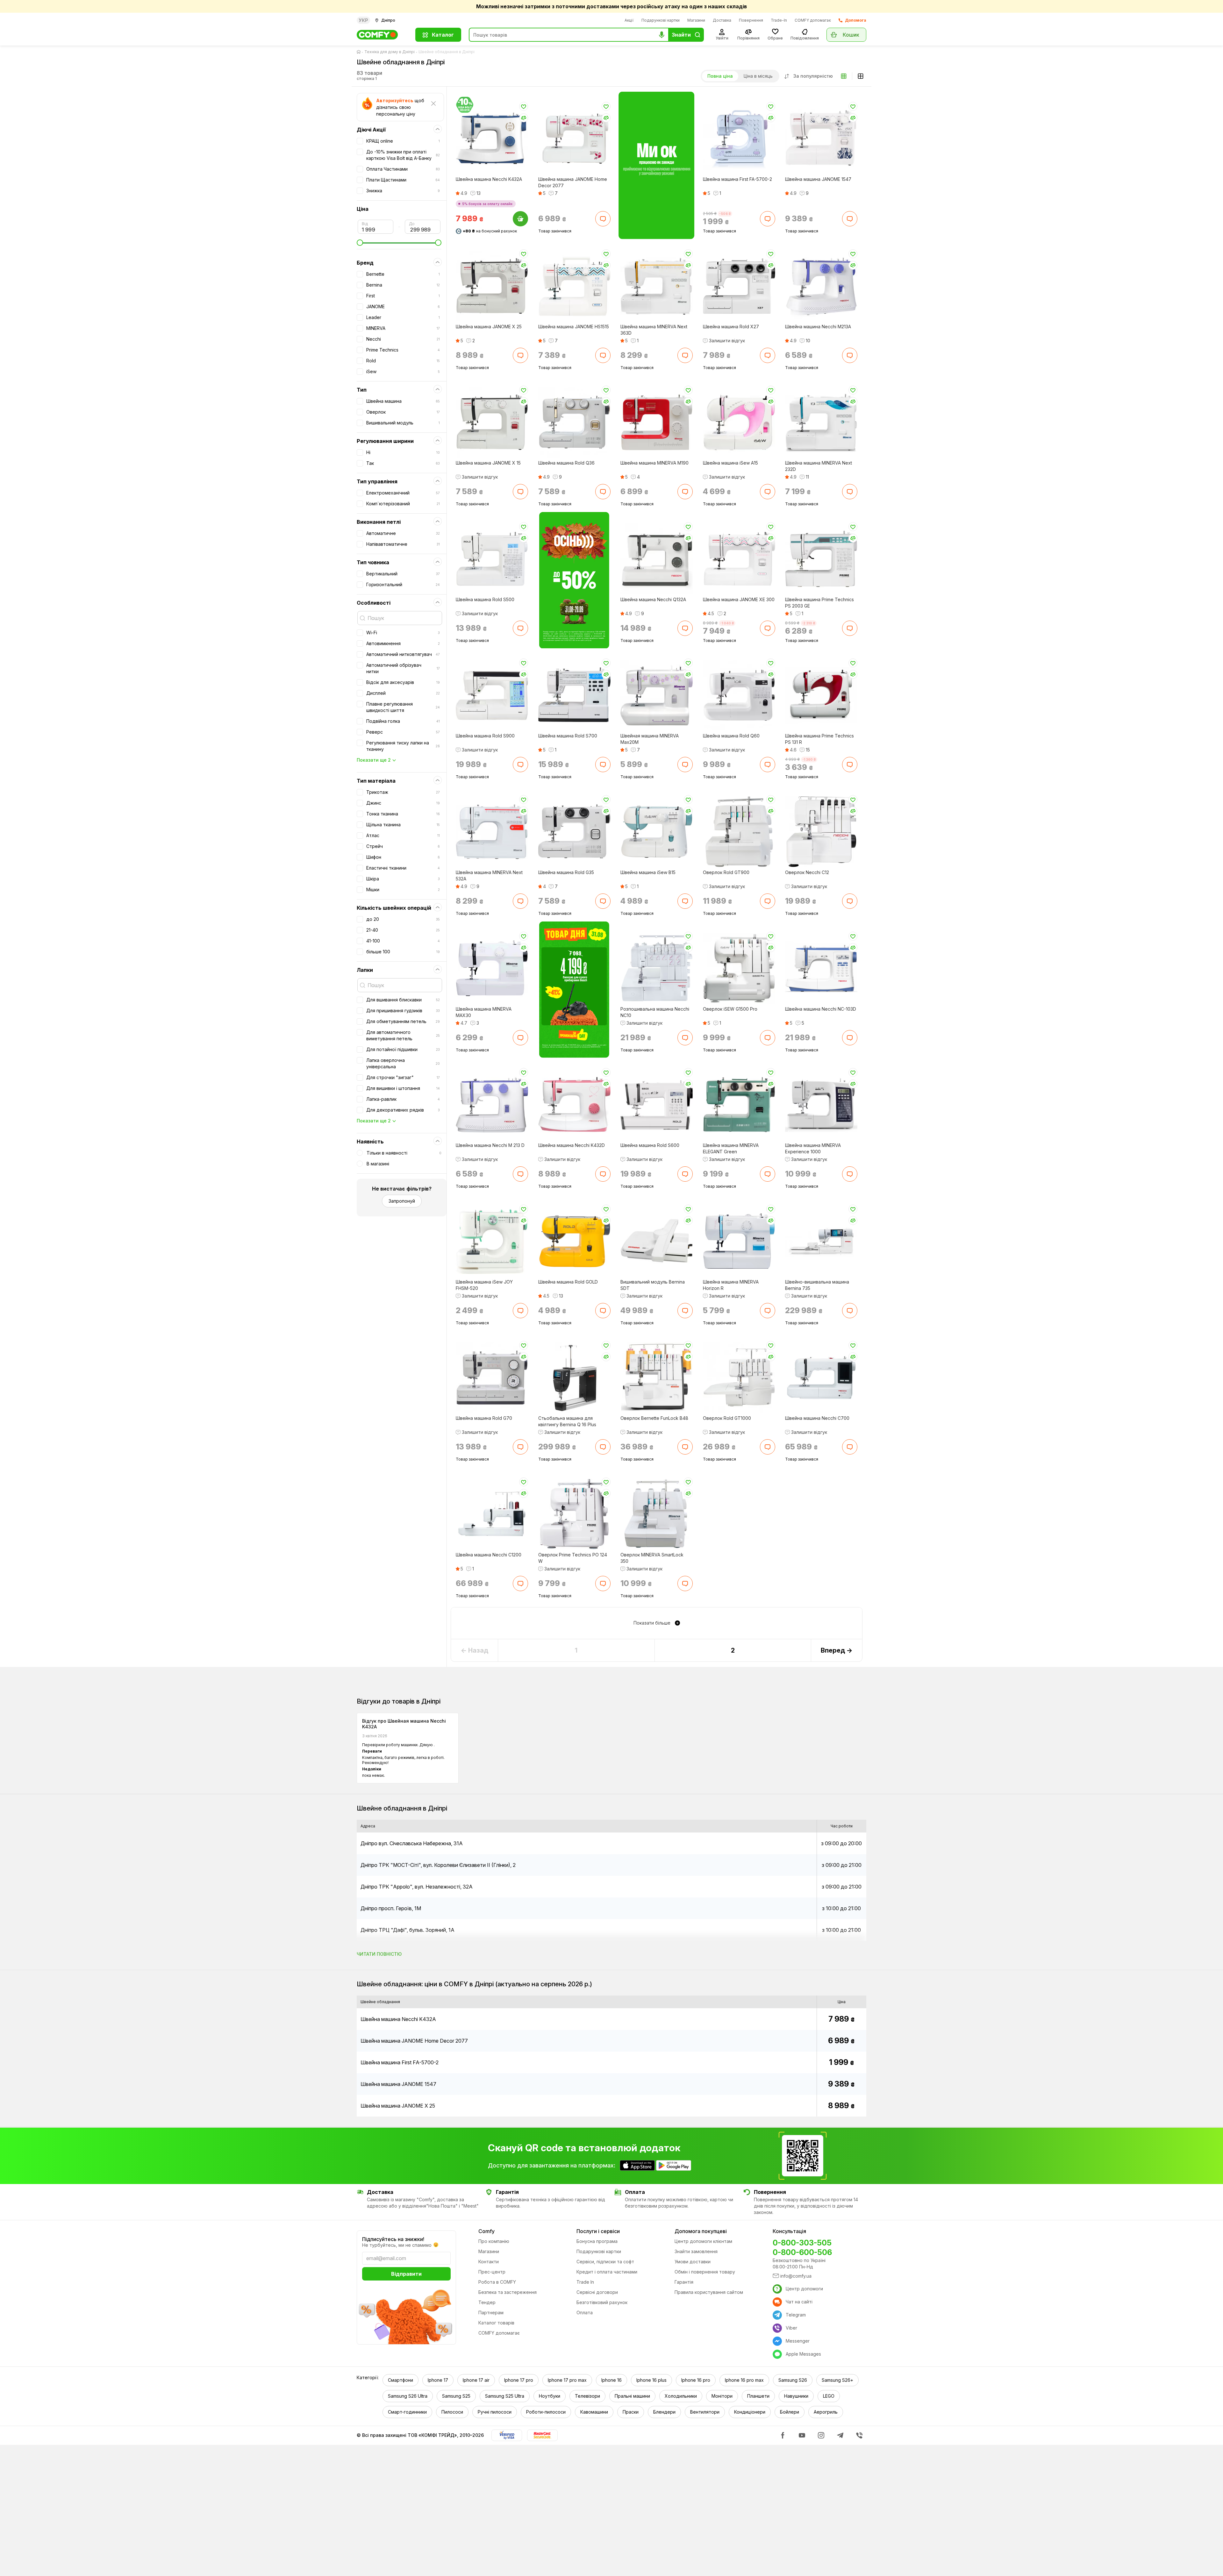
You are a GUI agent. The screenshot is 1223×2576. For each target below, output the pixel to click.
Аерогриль (826, 2412)
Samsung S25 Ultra (505, 2396)
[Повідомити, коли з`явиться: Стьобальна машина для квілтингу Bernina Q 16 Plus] (603, 1447)
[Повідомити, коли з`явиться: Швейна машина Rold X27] (767, 355)
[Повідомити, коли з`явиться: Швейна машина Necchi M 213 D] (520, 1174)
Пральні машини (632, 2396)
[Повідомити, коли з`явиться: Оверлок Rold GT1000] (767, 1447)
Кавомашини (594, 2412)
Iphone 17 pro (519, 2380)
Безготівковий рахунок (602, 2302)
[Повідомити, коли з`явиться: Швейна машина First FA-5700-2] (767, 219)
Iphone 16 (611, 2380)
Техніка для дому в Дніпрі (390, 52)
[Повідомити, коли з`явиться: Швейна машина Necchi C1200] (520, 1583)
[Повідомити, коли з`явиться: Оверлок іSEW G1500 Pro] (767, 1037)
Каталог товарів (496, 2323)
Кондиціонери (750, 2412)
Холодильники (681, 2396)
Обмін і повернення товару (705, 2272)
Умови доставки (693, 2262)
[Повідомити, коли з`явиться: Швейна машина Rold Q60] (767, 765)
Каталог (443, 35)
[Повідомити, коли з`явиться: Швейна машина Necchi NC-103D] (850, 1037)
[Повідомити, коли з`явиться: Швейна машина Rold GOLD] (603, 1310)
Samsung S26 (793, 2380)
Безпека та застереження (508, 2292)
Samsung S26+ (837, 2380)
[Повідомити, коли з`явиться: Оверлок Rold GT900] (767, 901)
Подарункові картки (661, 20)
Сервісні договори (597, 2292)
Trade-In (779, 20)
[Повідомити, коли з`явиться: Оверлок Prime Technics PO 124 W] (603, 1583)
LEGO (829, 2396)
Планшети (758, 2396)
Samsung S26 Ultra (408, 2396)
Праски (631, 2412)
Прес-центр (492, 2272)
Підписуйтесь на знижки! (393, 2239)
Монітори (722, 2396)
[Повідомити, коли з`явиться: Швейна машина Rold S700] (603, 765)
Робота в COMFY (497, 2282)
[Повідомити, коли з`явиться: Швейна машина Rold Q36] (603, 492)
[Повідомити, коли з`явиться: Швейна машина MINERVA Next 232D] (850, 492)
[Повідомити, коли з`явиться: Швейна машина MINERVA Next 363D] (685, 355)
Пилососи (452, 2412)
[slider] (399, 243)
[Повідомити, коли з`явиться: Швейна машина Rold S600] (685, 1174)
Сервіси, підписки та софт (605, 2262)
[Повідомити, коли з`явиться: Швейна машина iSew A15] (767, 492)
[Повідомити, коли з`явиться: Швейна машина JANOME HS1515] (603, 355)
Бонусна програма (597, 2241)
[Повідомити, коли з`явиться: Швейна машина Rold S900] (520, 765)
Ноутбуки (550, 2396)
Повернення (751, 20)
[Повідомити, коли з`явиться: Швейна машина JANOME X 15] (520, 492)
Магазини (696, 20)
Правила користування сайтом (709, 2292)
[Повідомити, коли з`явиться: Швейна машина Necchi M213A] (850, 355)
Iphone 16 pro (696, 2380)
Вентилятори (705, 2412)
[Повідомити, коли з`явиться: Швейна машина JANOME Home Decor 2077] (603, 219)
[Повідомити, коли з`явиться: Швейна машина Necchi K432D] (603, 1174)
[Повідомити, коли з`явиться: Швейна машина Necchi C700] (850, 1447)
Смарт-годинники (407, 2412)
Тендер (487, 2302)
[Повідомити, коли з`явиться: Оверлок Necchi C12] (850, 901)
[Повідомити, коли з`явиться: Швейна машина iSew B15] (685, 901)
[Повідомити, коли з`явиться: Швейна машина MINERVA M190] (685, 492)
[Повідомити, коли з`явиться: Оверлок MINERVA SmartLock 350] (685, 1583)
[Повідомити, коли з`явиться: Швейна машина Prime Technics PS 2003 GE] (850, 628)
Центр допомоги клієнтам (703, 2241)
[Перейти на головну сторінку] (360, 52)
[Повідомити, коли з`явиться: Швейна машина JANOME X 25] (520, 355)
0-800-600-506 (802, 2252)
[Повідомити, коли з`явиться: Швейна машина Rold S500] (520, 628)
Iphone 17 (438, 2380)
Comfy (486, 2231)
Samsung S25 (456, 2396)
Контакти (489, 2262)
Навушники (796, 2396)
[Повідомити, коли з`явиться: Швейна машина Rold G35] (603, 901)
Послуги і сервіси (598, 2231)
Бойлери (790, 2412)
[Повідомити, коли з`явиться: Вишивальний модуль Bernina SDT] (685, 1310)
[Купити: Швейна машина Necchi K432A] (520, 219)
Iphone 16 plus (651, 2380)
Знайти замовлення (696, 2251)
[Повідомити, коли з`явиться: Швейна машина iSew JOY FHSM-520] (520, 1310)
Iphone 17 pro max (567, 2380)
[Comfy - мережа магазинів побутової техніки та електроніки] (382, 35)
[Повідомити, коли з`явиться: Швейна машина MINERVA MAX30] (520, 1037)
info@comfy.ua (796, 2276)
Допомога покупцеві (701, 2231)
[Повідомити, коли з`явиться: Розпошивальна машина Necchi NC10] (685, 1037)
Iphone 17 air (476, 2380)
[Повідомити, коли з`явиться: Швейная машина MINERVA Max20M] (685, 765)
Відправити (406, 2274)
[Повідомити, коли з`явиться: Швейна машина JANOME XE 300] (767, 628)
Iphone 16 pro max (744, 2380)
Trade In (585, 2282)
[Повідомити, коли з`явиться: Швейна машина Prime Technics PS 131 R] (850, 765)
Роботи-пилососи (546, 2412)
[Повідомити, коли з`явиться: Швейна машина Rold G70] (520, 1447)
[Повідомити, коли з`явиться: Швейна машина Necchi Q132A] (685, 628)
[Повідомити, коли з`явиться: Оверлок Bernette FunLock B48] (685, 1447)
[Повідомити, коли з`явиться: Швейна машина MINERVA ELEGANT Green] (767, 1174)
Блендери (664, 2412)
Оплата (585, 2313)
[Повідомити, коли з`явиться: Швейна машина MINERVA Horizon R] (767, 1310)
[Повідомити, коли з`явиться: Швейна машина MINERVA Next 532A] (520, 901)
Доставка (722, 20)
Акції (629, 20)
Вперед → (837, 1650)
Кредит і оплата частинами (607, 2272)
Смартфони (401, 2380)
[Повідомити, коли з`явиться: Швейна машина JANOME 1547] (850, 219)
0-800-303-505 (802, 2243)
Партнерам (491, 2313)
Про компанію (494, 2241)
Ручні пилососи (495, 2412)
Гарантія (684, 2282)
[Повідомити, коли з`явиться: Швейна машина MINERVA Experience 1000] (850, 1174)
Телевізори (587, 2396)
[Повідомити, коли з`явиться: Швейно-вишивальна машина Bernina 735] (850, 1310)
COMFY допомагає (813, 20)
